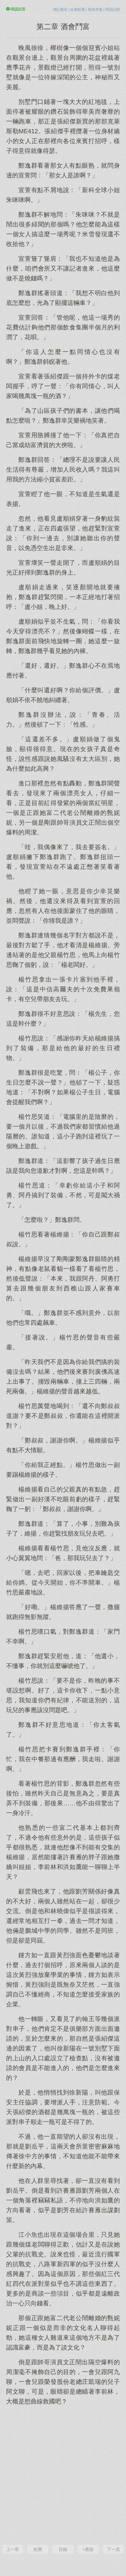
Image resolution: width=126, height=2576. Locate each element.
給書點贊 (78, 9)
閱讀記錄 (113, 9)
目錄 (63, 2549)
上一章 (13, 2549)
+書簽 (88, 2549)
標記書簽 (60, 9)
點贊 (38, 2549)
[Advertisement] (63, 2474)
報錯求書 (95, 9)
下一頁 (113, 2549)
